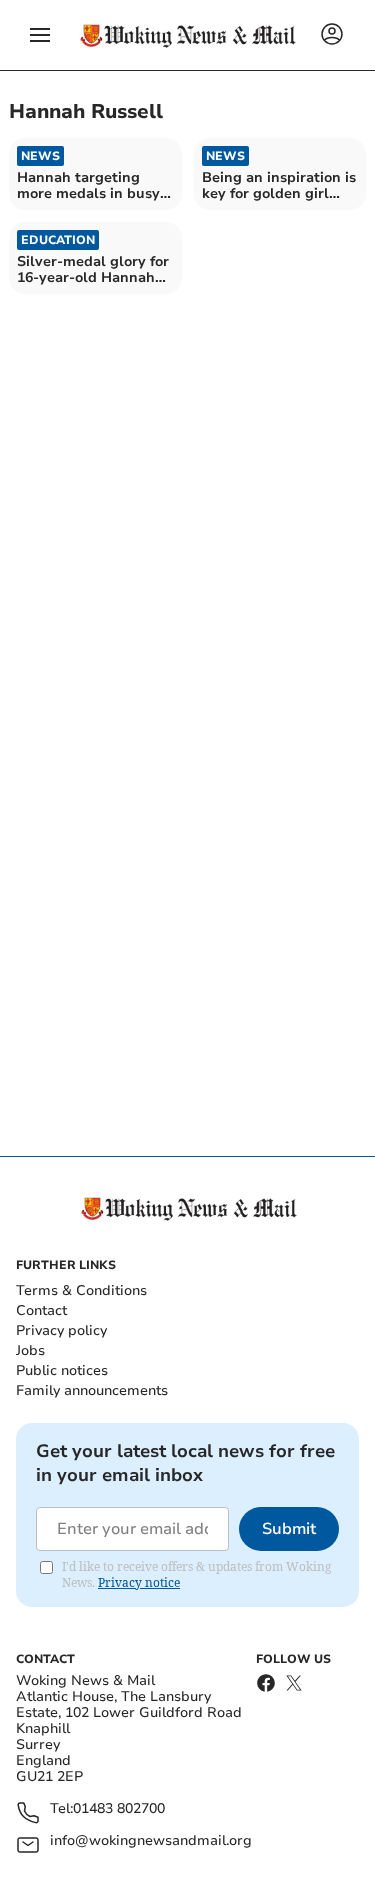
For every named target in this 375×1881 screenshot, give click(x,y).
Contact (41, 1310)
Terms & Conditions (81, 1290)
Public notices (62, 1370)
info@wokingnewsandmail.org (151, 1841)
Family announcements (92, 1390)
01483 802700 (119, 1809)
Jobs (30, 1350)
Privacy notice (139, 1582)
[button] (40, 35)
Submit (289, 1529)
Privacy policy (61, 1330)
